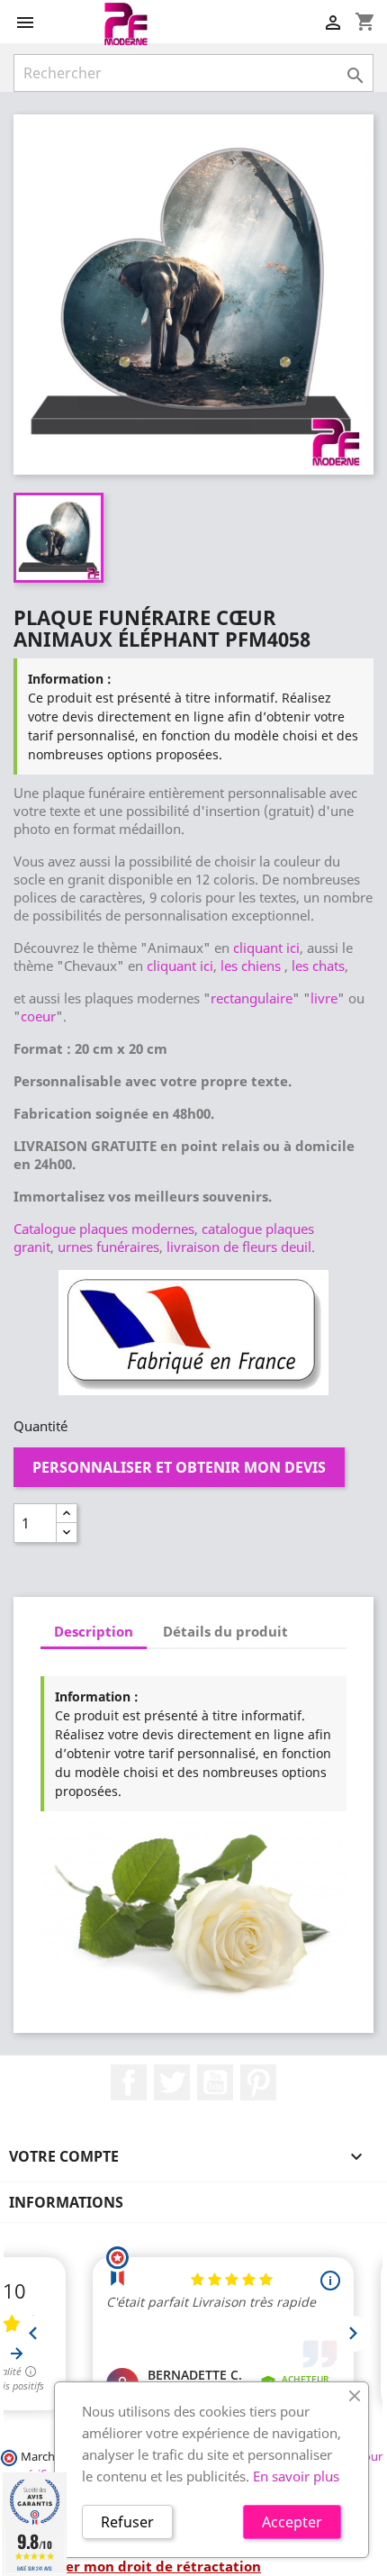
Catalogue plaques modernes (104, 1229)
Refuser (127, 2522)
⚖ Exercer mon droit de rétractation (137, 2566)
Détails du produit (225, 1631)
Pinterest (258, 2082)
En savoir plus (296, 2476)
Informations (66, 2202)
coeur (38, 1016)
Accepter (292, 2522)
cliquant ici (266, 948)
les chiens (251, 966)
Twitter (172, 2082)
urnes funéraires (108, 1247)
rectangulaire (252, 998)
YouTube (215, 2082)
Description (94, 1631)
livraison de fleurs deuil (239, 1247)
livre (324, 998)
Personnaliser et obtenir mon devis (179, 1467)
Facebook (129, 2082)
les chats (318, 966)
